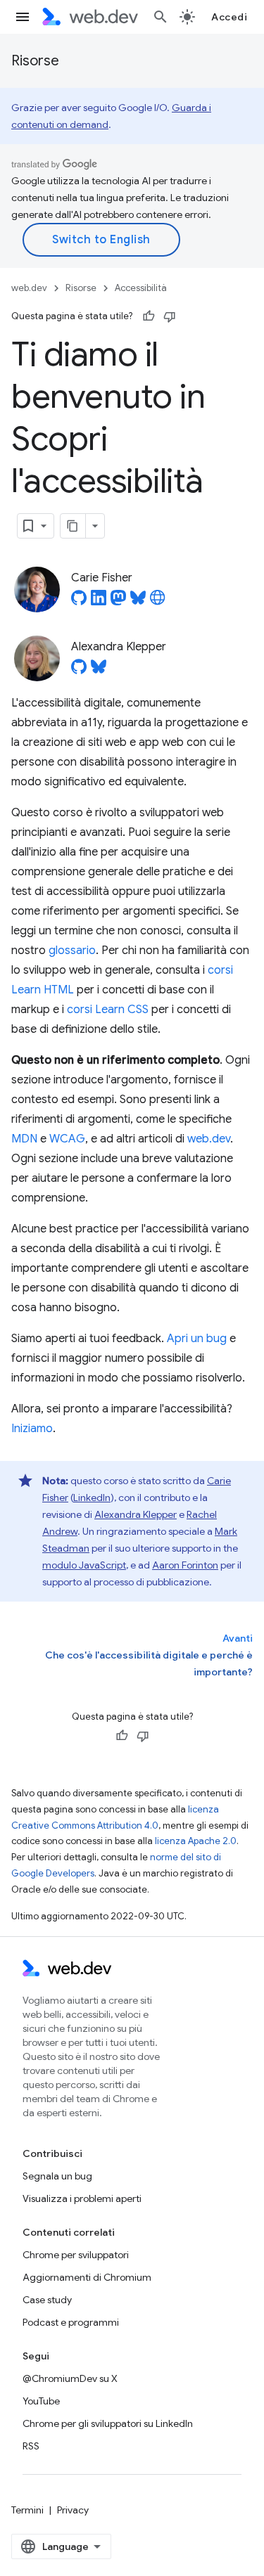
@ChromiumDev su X (70, 2378)
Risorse (35, 61)
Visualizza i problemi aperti (82, 2198)
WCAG (67, 1139)
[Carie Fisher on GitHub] (79, 602)
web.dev (29, 288)
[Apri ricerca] (161, 17)
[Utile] (149, 316)
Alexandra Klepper (136, 1514)
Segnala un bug (57, 2176)
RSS (31, 2446)
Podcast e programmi (71, 2322)
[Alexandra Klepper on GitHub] (79, 671)
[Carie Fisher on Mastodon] (118, 602)
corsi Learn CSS (108, 1010)
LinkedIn (92, 1498)
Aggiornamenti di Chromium (87, 2277)
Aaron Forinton (185, 1565)
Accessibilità (141, 288)
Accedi (229, 17)
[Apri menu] (23, 17)
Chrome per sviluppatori (76, 2255)
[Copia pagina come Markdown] (73, 526)
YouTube (41, 2401)
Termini (27, 2510)
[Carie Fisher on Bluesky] (138, 602)
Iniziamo (32, 1429)
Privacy (73, 2510)
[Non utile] (170, 316)
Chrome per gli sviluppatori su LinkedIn (108, 2423)
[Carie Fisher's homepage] (158, 602)
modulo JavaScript (84, 1565)
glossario (72, 951)
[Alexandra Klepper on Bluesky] (99, 671)
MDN (24, 1139)
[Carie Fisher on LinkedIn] (99, 602)
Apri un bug (197, 1339)
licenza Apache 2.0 (196, 1841)
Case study (47, 2300)
